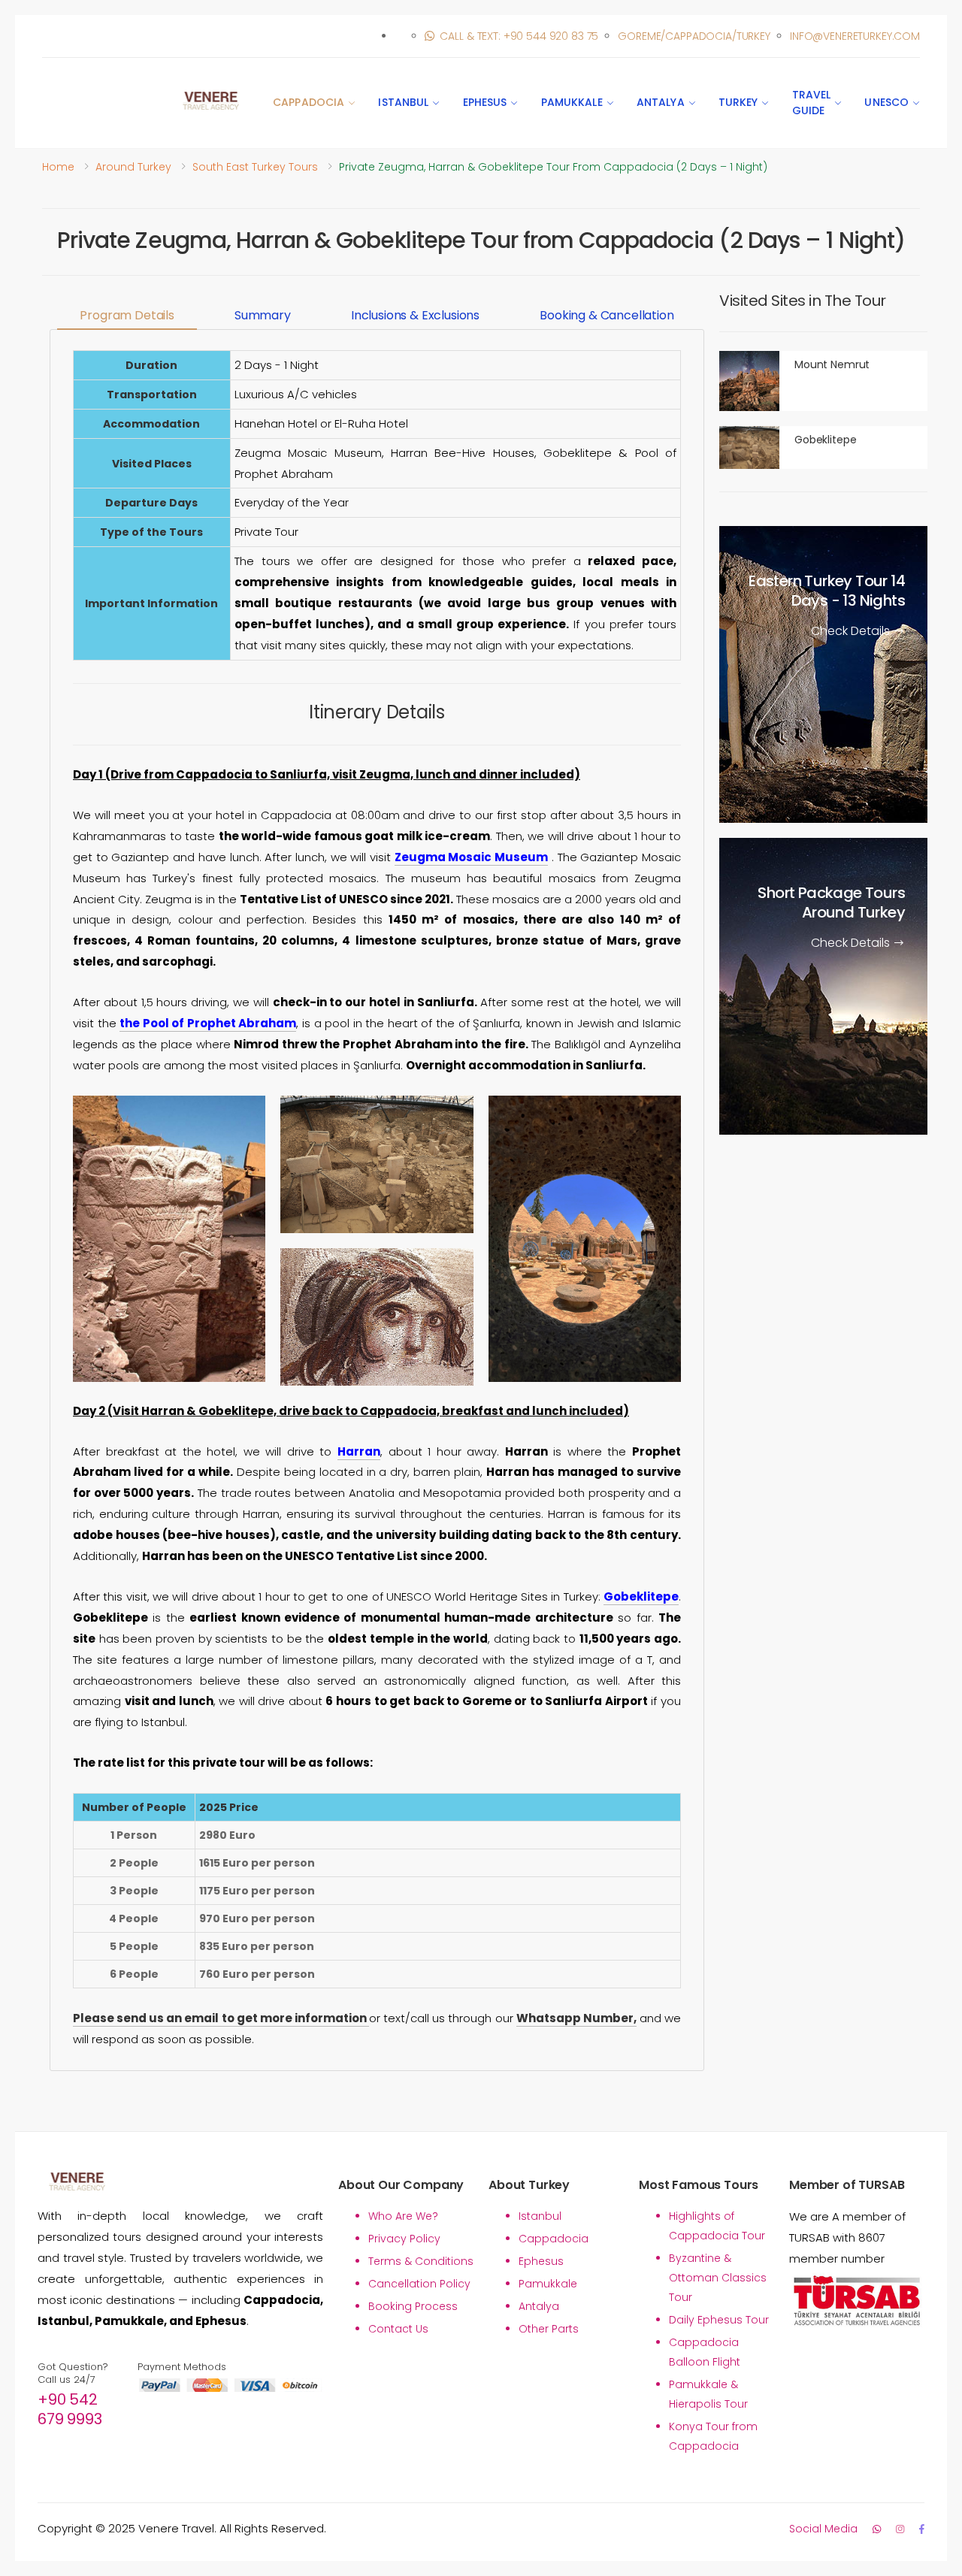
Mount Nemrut (832, 364)
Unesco (886, 102)
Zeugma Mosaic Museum (471, 857)
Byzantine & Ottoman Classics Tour (718, 2278)
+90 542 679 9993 (70, 2409)
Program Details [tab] (127, 315)
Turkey (738, 102)
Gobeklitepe (641, 1596)
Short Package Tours (831, 903)
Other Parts (549, 2329)
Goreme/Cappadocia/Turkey (694, 36)
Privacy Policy (404, 2239)
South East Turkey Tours (255, 167)
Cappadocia (309, 102)
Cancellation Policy (419, 2284)
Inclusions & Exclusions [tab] (415, 315)
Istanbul (403, 102)
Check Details (852, 632)
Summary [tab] (263, 315)
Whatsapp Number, (576, 2018)
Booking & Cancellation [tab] (607, 315)
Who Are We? (403, 2216)
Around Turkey (133, 167)
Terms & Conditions (421, 2261)
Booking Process (413, 2306)
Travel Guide (812, 103)
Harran (359, 1451)
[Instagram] (900, 2529)
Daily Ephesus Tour (719, 2320)
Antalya (661, 102)
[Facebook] (922, 2529)
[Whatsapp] (877, 2529)
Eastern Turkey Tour (827, 591)
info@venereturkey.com (855, 36)
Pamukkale (572, 102)
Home (58, 167)
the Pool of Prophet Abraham (208, 1023)
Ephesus (485, 102)
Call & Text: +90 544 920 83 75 (519, 36)
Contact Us (398, 2329)
